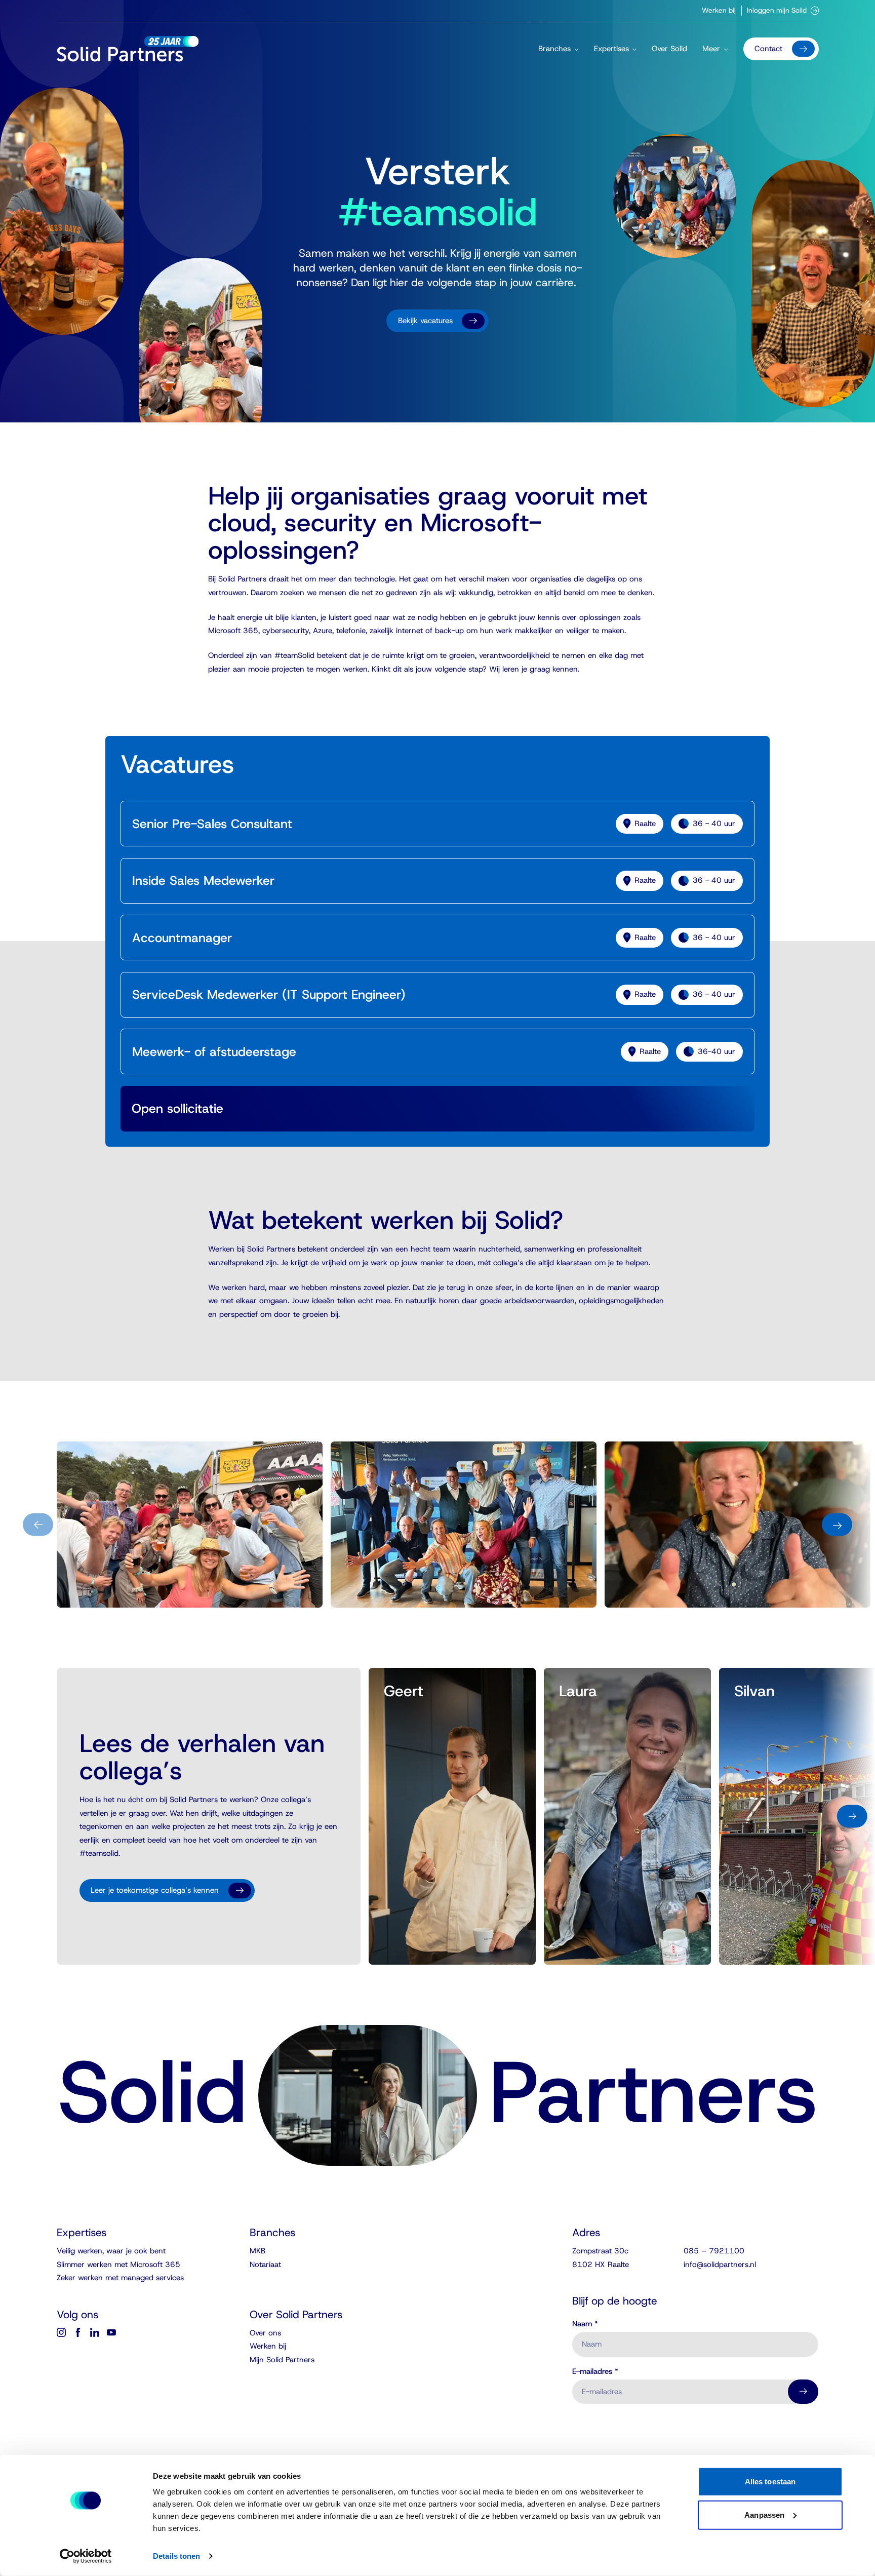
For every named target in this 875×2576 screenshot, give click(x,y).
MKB (257, 2251)
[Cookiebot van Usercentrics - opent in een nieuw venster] (86, 2556)
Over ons (265, 2333)
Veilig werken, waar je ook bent (111, 2251)
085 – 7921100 (714, 2251)
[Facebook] (78, 2332)
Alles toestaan (770, 2482)
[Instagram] (61, 2332)
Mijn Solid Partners (282, 2360)
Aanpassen (764, 2514)
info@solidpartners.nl (720, 2265)
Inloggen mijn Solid (777, 10)
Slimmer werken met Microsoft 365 (118, 2265)
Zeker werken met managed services (120, 2278)
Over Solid (669, 49)
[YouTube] (111, 2332)
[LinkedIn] (95, 2332)
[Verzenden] (803, 2392)
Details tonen (176, 2556)
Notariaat (265, 2265)
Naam (585, 2324)
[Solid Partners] (128, 49)
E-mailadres (595, 2372)
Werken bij (719, 10)
